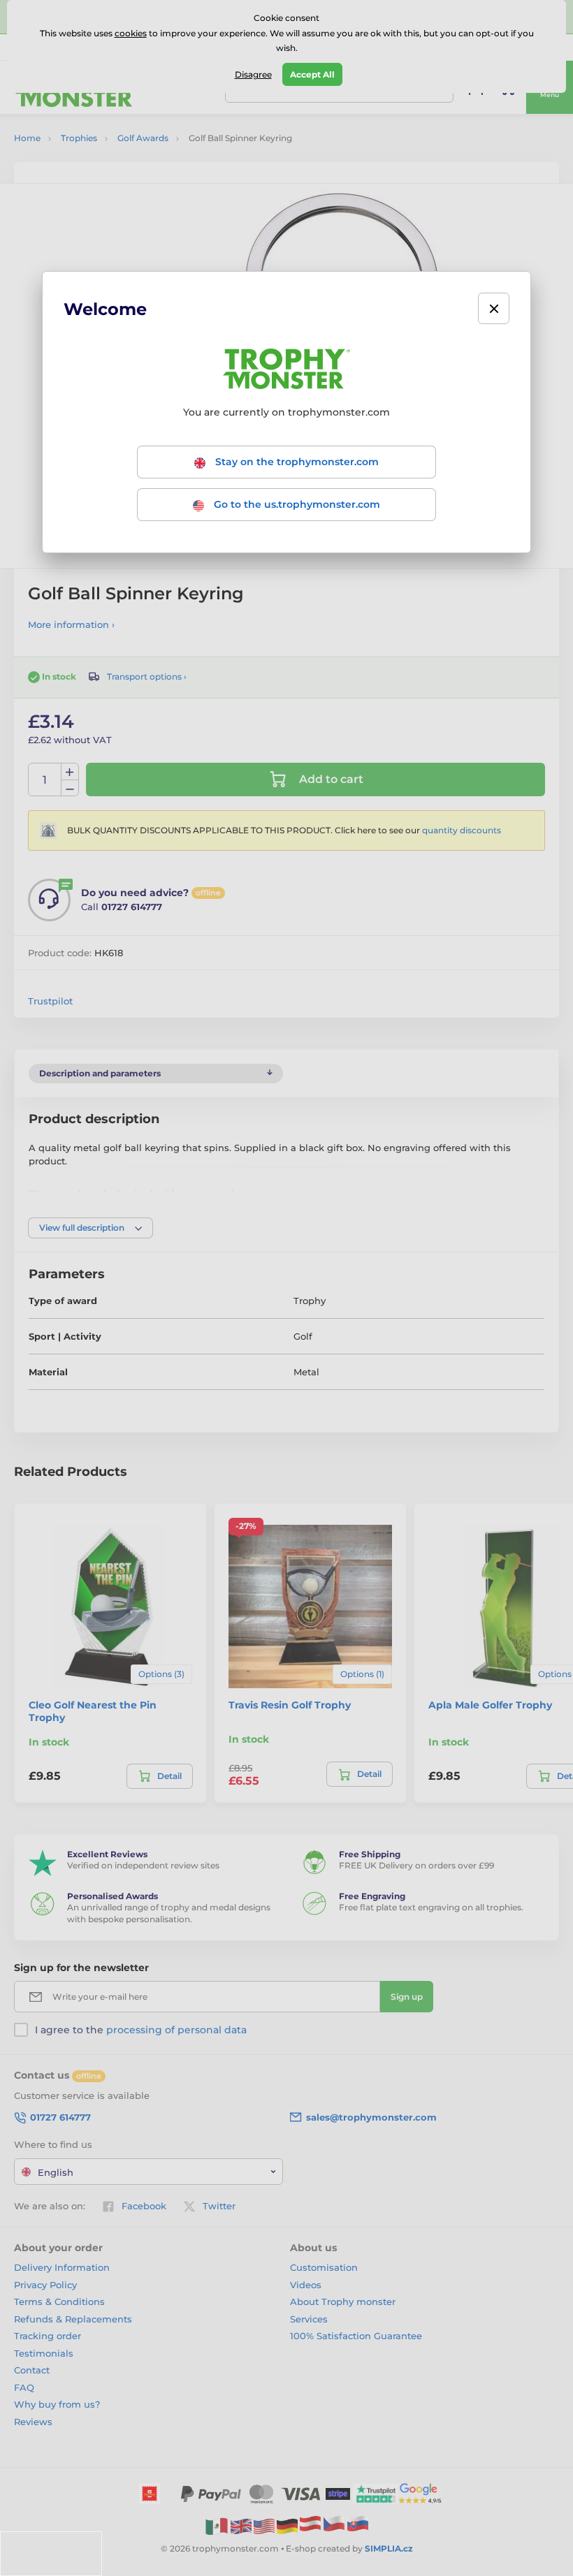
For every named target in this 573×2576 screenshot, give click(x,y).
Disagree (253, 74)
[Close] (494, 308)
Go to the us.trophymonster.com (296, 504)
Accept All (312, 74)
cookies (131, 33)
